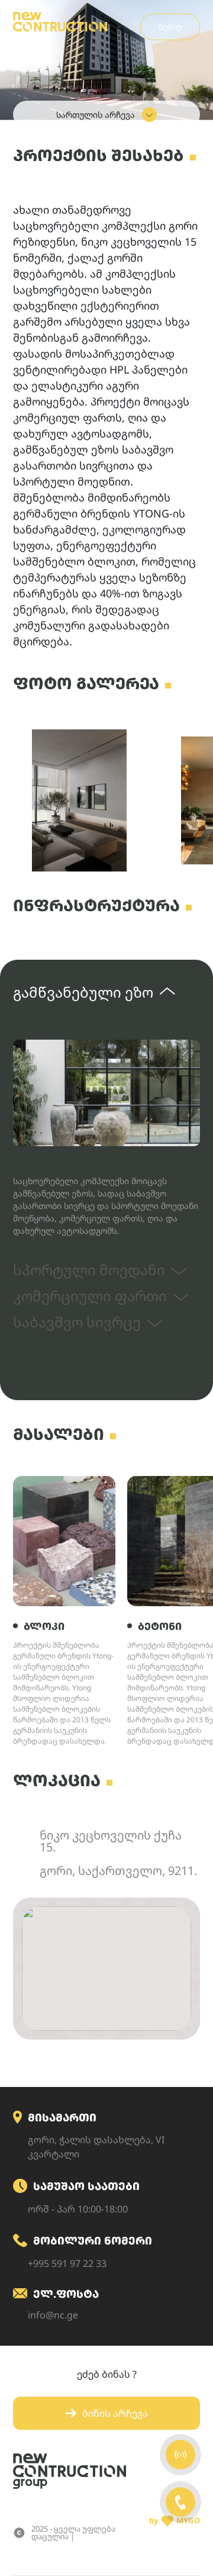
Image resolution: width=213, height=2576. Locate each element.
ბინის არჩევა (115, 2413)
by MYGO (175, 2520)
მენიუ (170, 27)
